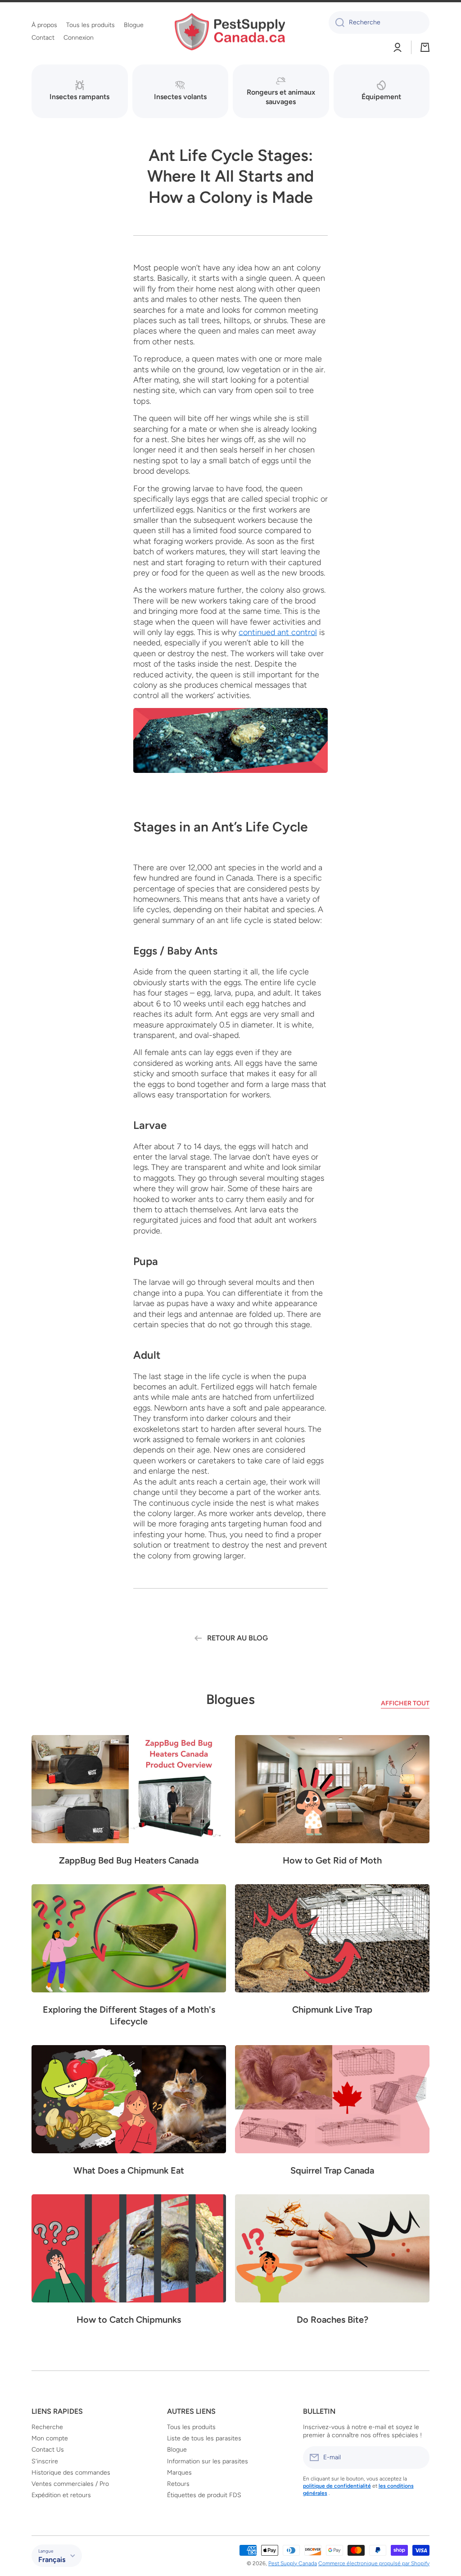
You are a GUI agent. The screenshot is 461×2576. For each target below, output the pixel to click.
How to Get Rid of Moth (332, 1860)
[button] (425, 47)
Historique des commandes (71, 2473)
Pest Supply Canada (293, 2563)
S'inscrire (45, 2461)
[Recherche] (337, 23)
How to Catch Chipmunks (129, 2320)
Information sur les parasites (208, 2461)
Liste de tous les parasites (204, 2438)
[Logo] (230, 32)
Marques (179, 2473)
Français (52, 2560)
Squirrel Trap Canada (332, 2170)
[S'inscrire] (418, 2457)
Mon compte (50, 2438)
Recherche (47, 2427)
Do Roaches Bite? (332, 2320)
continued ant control (278, 632)
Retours (178, 2484)
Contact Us (48, 2450)
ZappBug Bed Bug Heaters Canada (129, 1860)
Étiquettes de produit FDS (204, 2495)
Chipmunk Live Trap (332, 2010)
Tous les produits (191, 2427)
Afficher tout (405, 1703)
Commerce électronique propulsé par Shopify (374, 2563)
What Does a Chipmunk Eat (129, 2170)
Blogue (177, 2450)
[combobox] (379, 23)
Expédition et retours (61, 2495)
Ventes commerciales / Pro (70, 2484)
